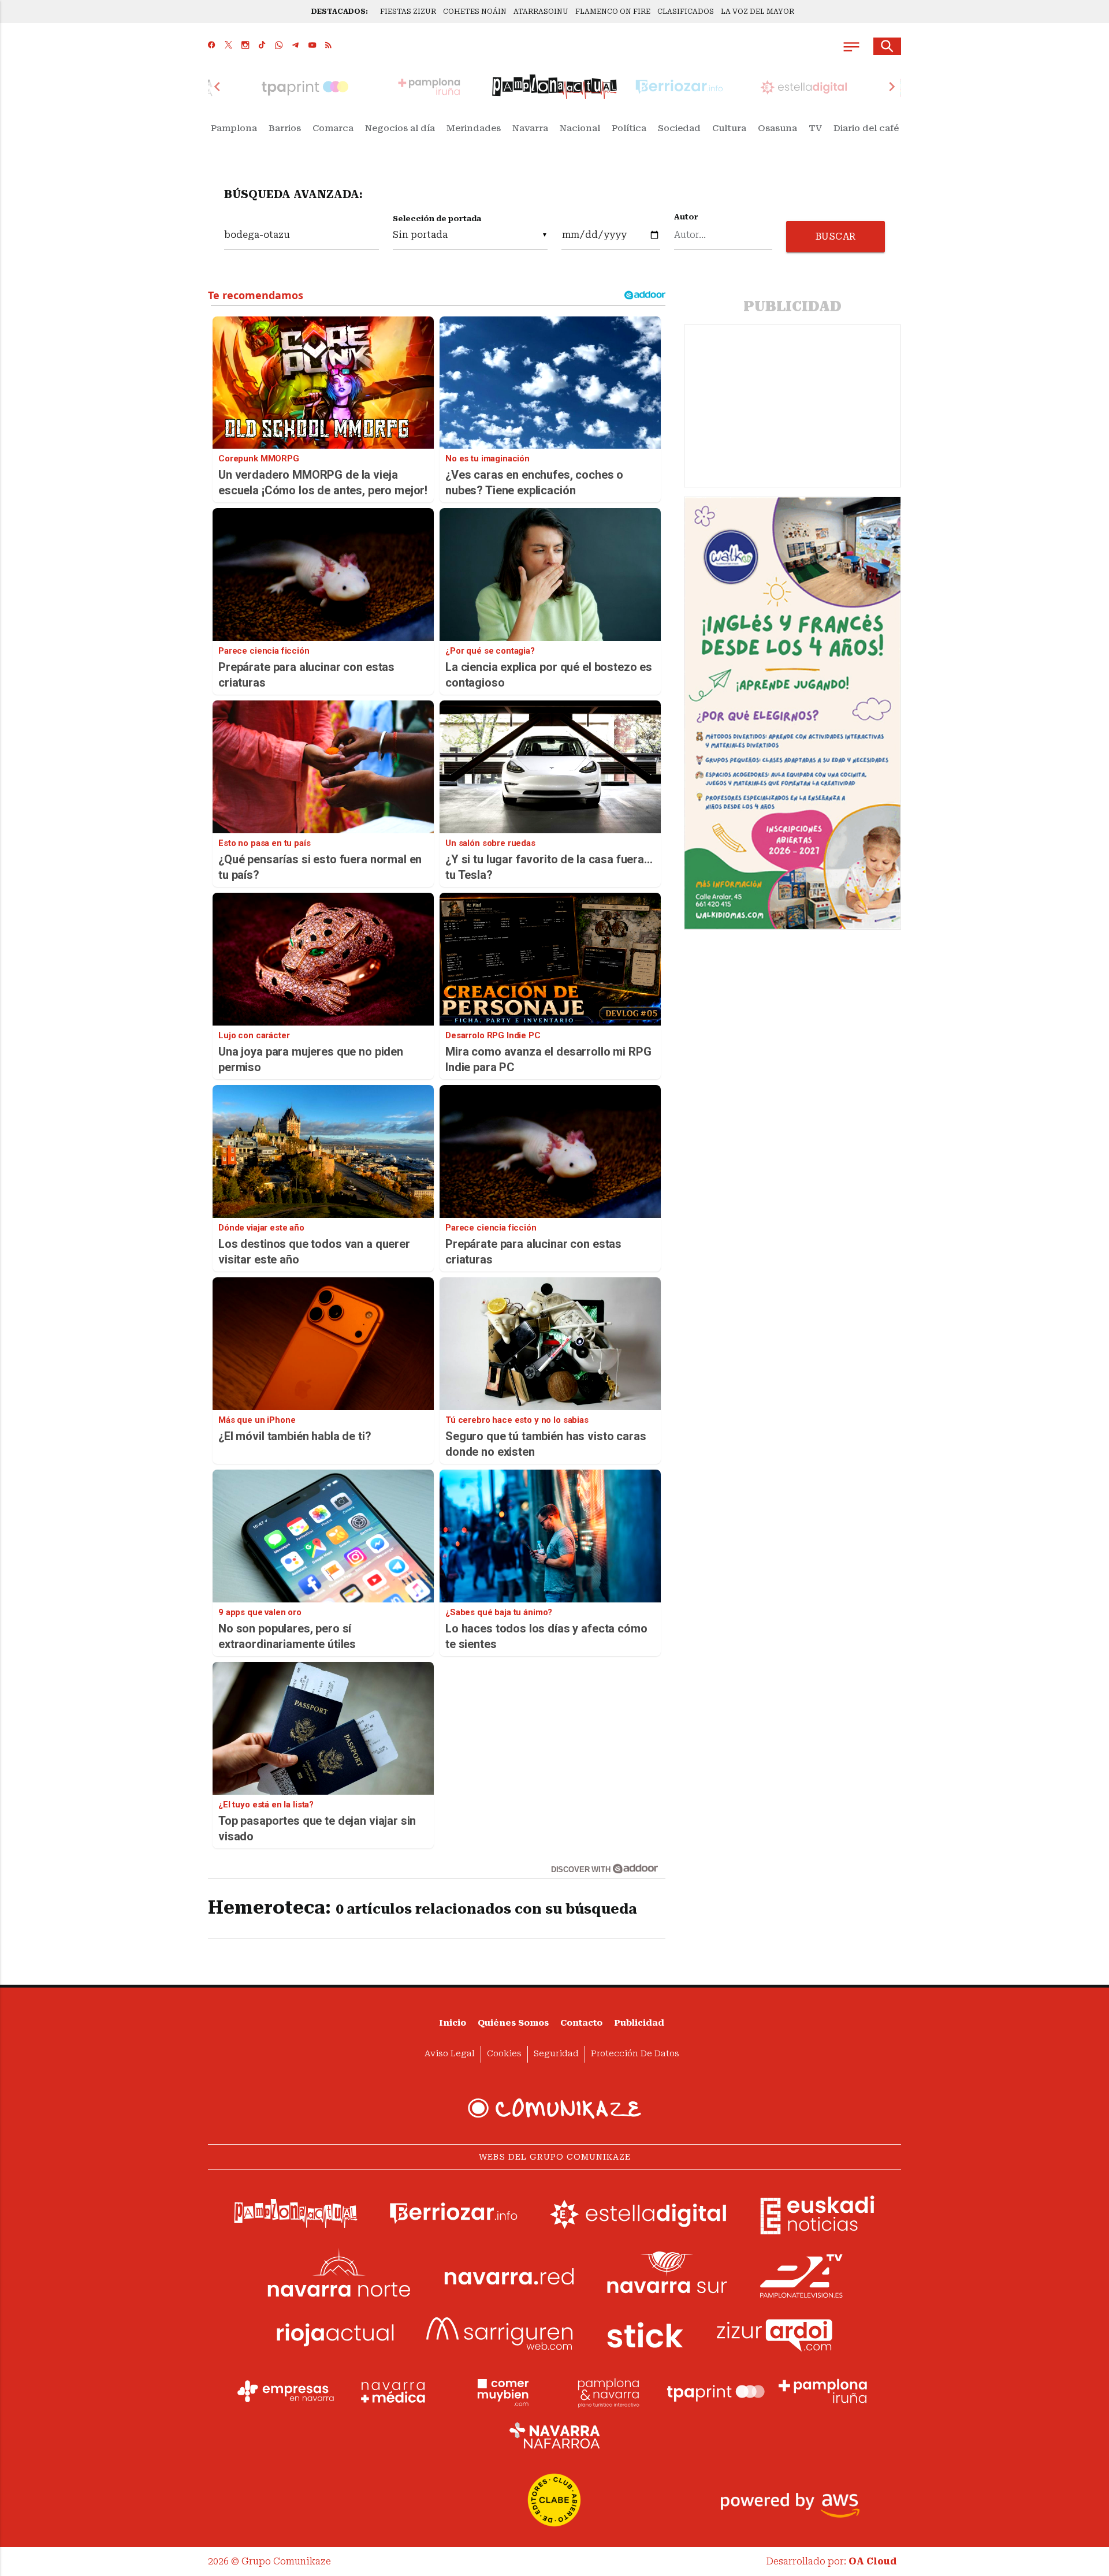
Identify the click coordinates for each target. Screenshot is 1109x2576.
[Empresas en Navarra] (286, 2391)
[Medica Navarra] (393, 2391)
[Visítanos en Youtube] (312, 46)
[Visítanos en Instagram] (245, 46)
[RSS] (328, 46)
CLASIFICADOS (686, 12)
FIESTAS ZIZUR (408, 12)
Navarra (530, 128)
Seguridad (556, 2054)
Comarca (333, 128)
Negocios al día (400, 128)
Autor (686, 217)
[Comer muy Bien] (501, 2391)
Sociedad (679, 128)
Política (629, 128)
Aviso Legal (450, 2054)
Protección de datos (635, 2054)
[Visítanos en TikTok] (262, 46)
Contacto (581, 2023)
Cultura (729, 128)
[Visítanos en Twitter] (228, 46)
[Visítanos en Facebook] (212, 46)
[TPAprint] (716, 2391)
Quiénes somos (513, 2023)
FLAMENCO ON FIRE (613, 12)
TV (815, 128)
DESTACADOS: (340, 12)
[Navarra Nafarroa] (554, 2435)
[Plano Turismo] (608, 2391)
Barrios (285, 128)
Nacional (580, 128)
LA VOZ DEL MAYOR (758, 12)
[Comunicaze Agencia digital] (554, 2108)
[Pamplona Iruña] (823, 2391)
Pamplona (234, 128)
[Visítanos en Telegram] (295, 46)
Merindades (474, 128)
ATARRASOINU (541, 12)
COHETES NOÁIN (475, 12)
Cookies (504, 2054)
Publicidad (639, 2023)
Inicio (453, 2023)
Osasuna (777, 128)
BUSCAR (836, 236)
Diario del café (866, 128)
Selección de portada (437, 219)
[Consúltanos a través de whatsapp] (279, 46)
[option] (554, 87)
